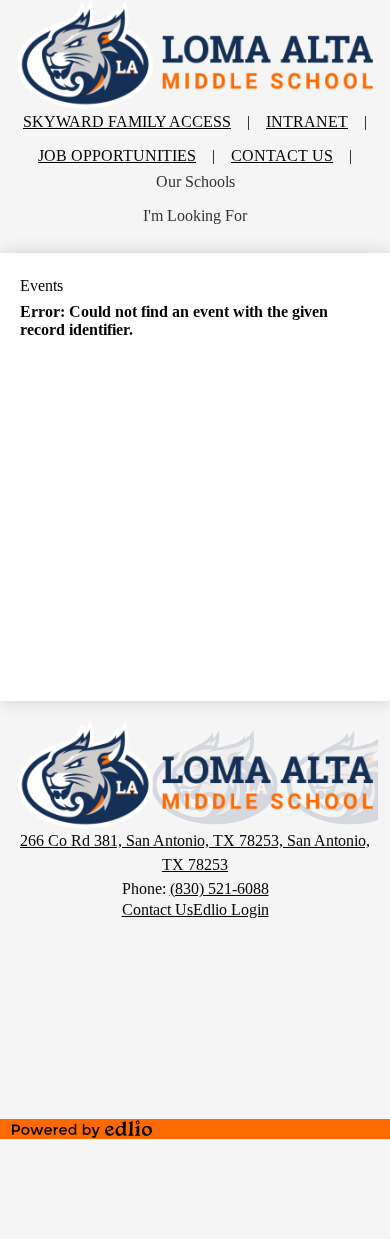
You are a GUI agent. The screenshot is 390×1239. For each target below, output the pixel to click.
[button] (195, 182)
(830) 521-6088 (219, 888)
